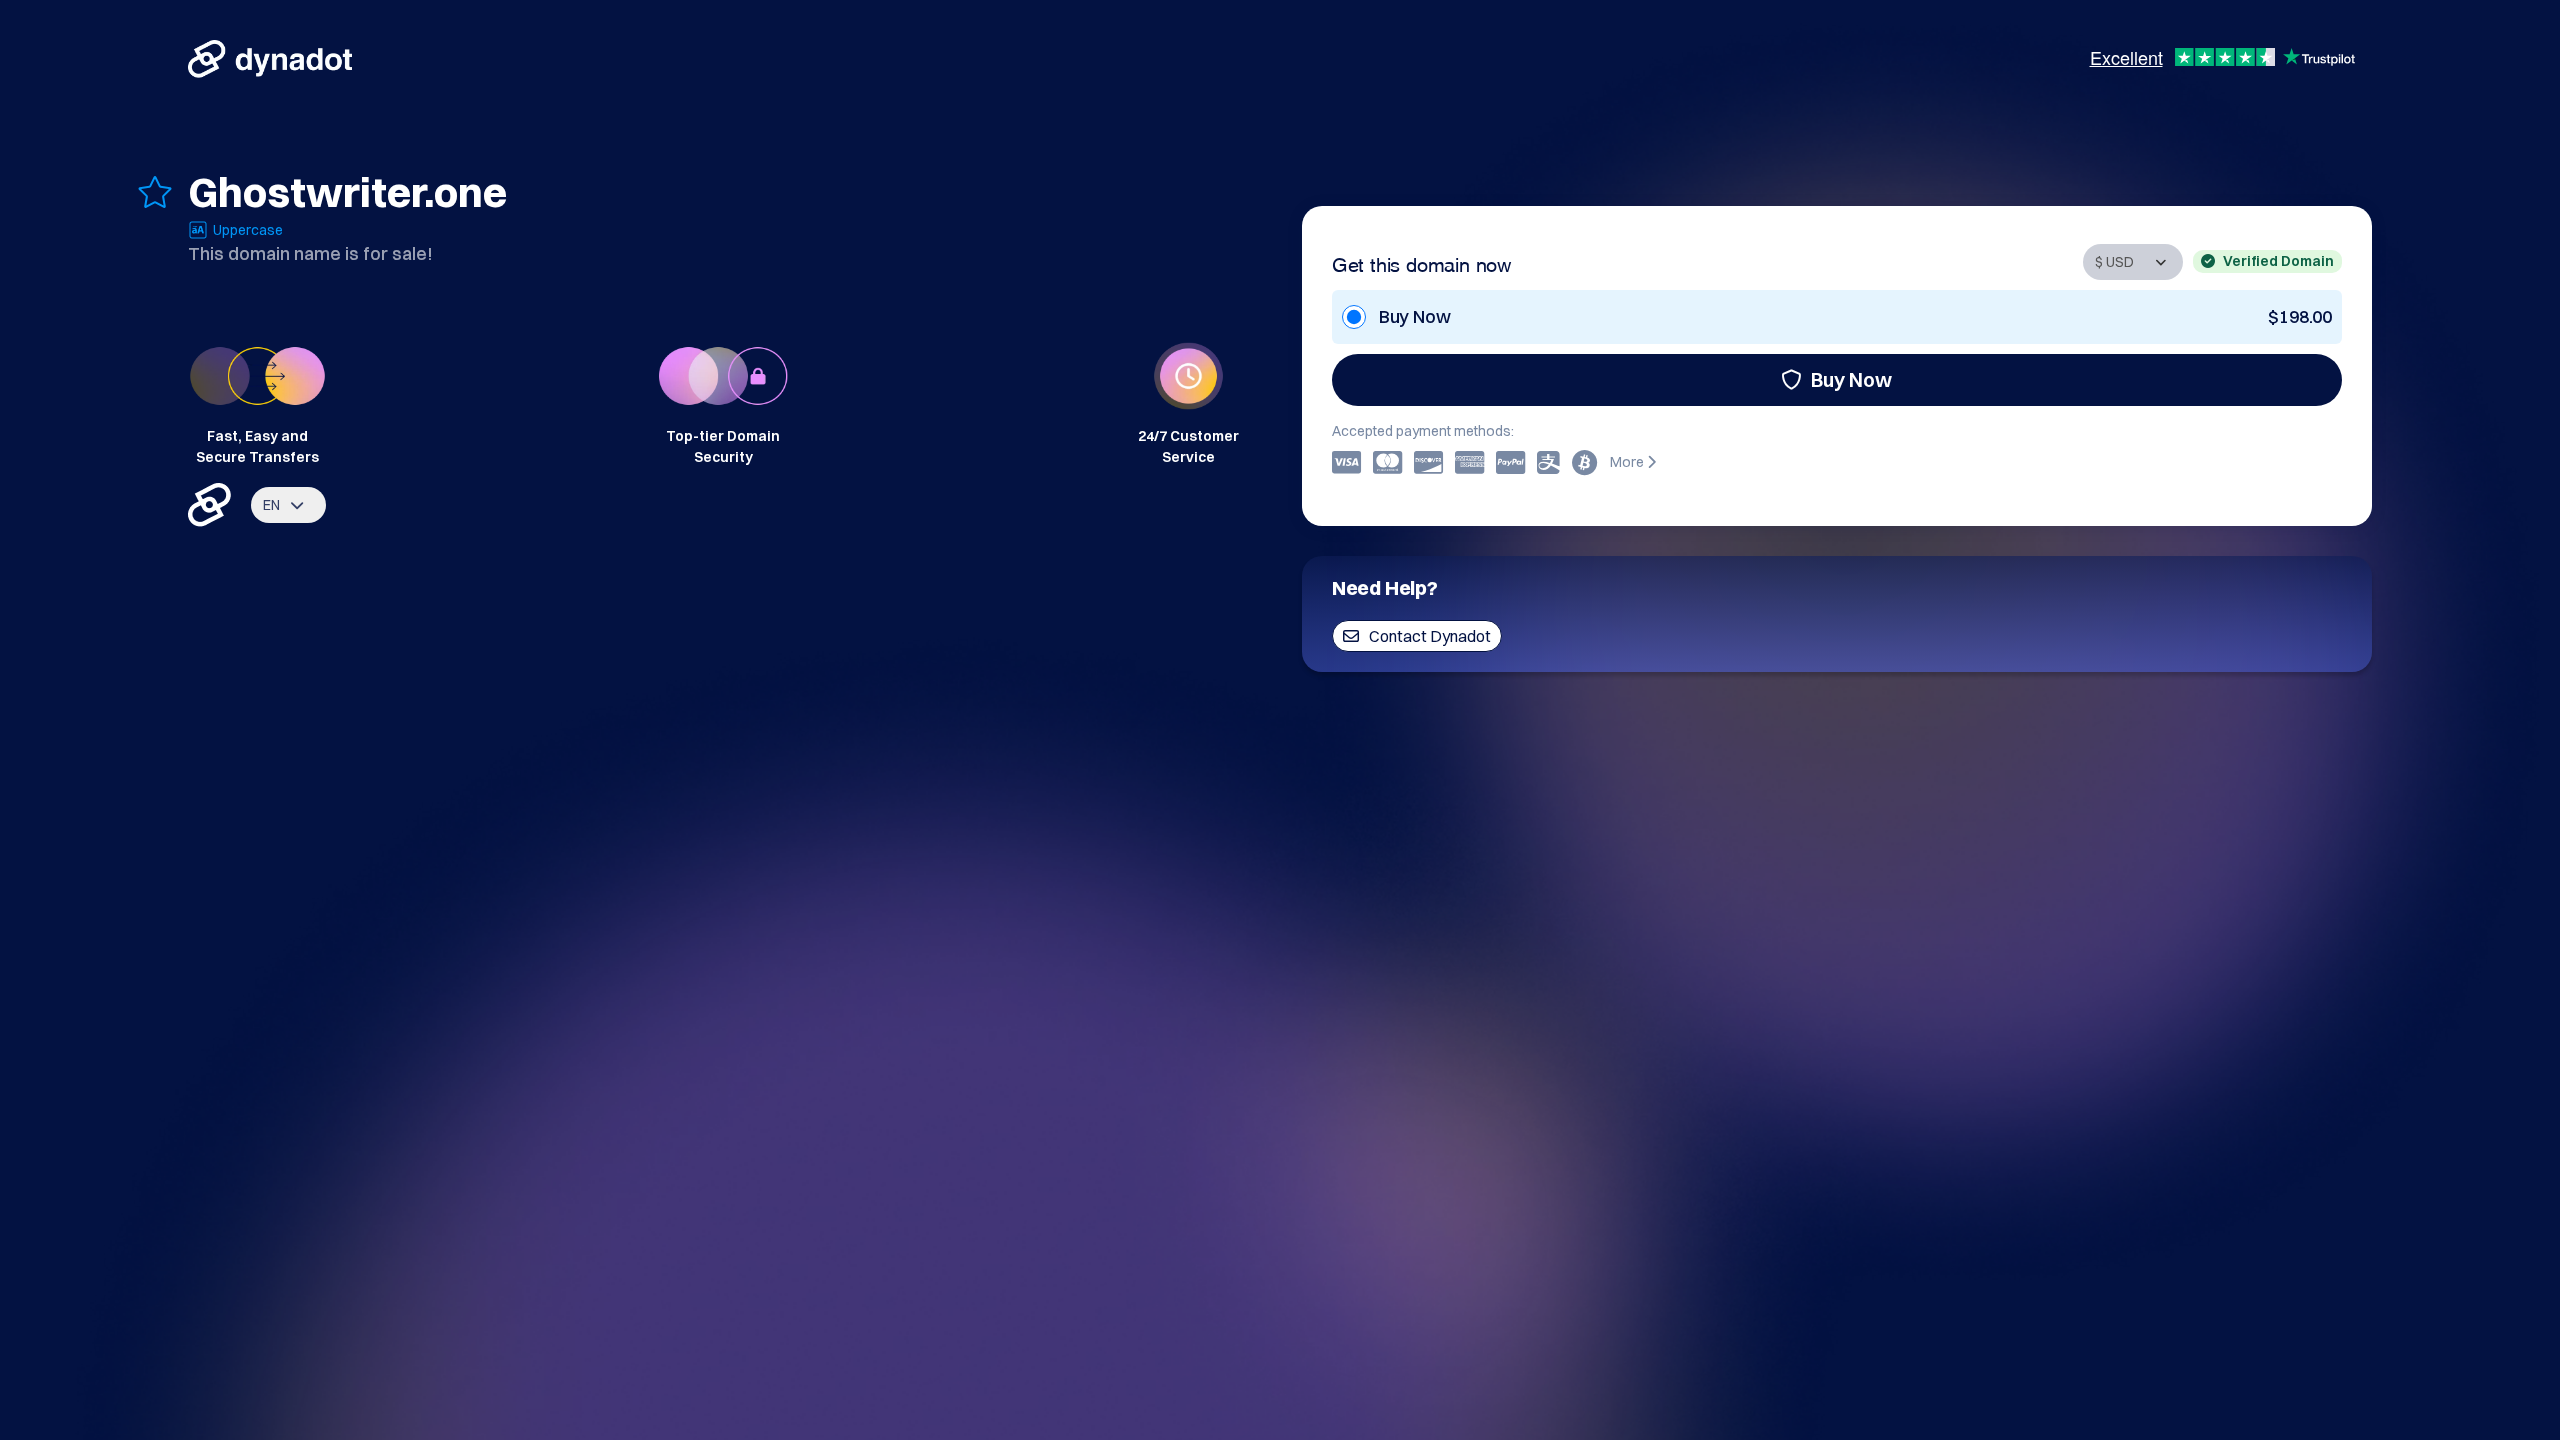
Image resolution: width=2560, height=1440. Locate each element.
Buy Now (1851, 379)
